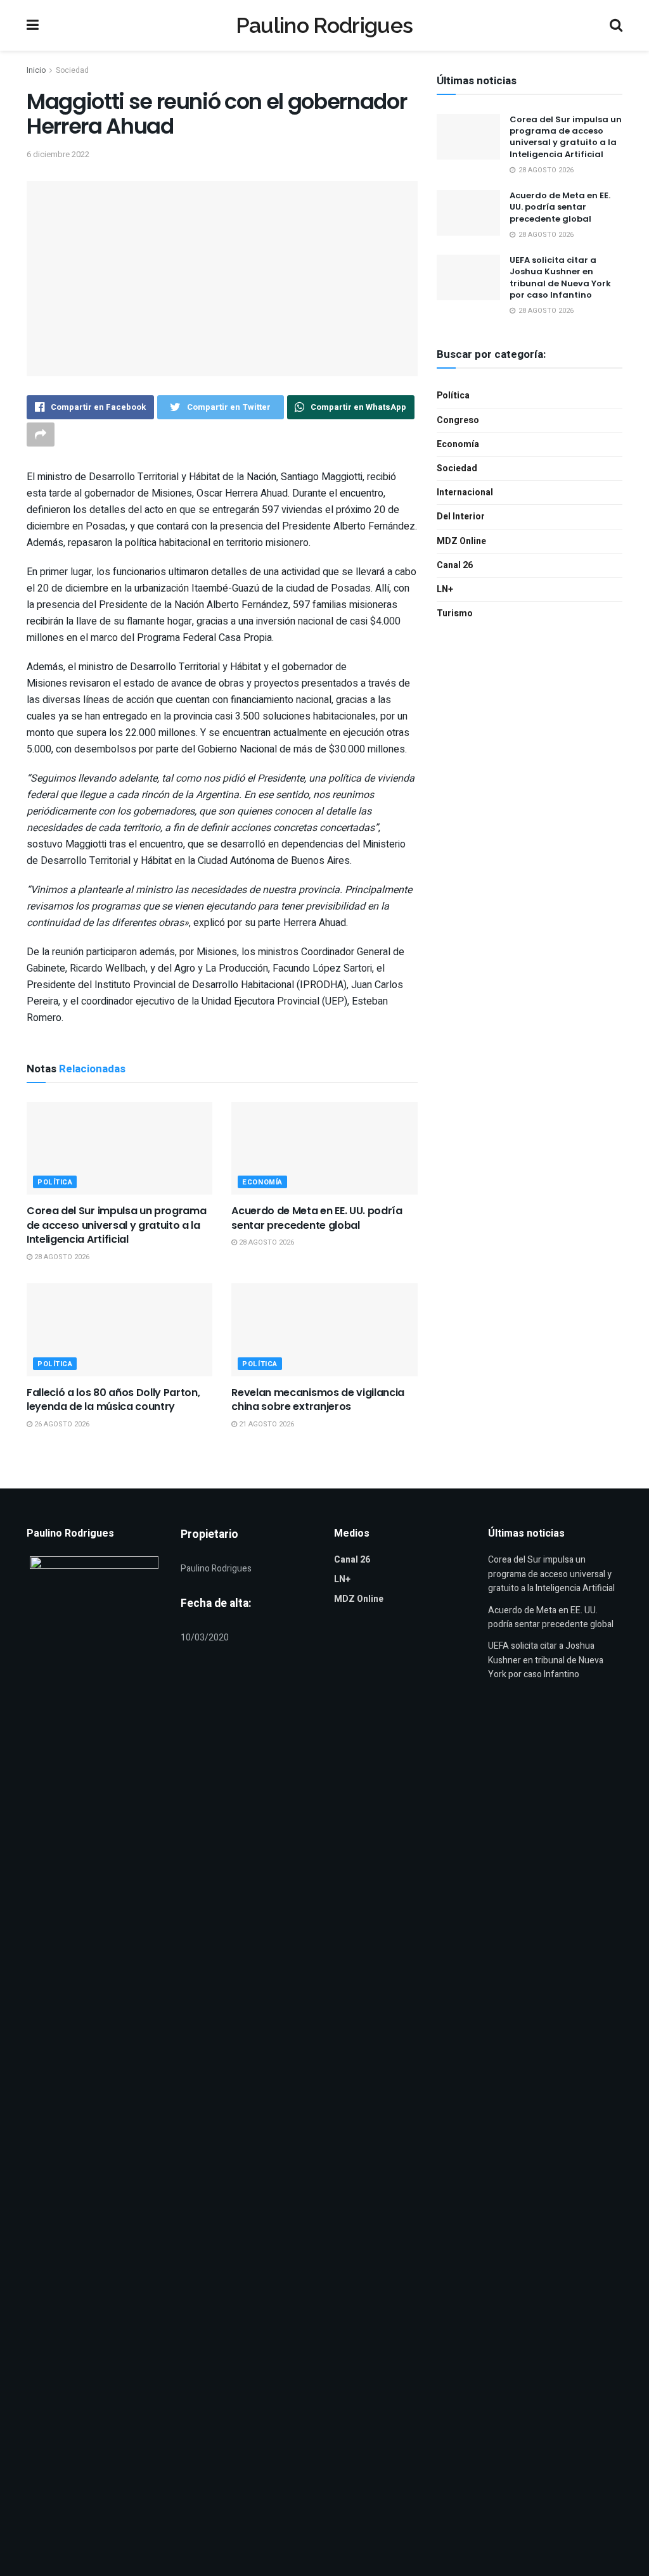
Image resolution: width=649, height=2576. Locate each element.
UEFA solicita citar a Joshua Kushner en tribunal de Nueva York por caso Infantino (560, 277)
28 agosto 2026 (61, 1257)
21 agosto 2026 (266, 1424)
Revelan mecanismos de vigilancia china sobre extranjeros (318, 1399)
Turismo (455, 613)
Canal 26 (455, 565)
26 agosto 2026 (61, 1424)
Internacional (465, 492)
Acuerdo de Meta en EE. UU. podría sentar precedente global (317, 1218)
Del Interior (461, 517)
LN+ (445, 589)
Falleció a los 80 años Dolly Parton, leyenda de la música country (113, 1399)
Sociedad (72, 70)
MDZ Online (461, 541)
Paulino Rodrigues (324, 25)
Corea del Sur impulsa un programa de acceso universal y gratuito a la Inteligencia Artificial (116, 1225)
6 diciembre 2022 (58, 154)
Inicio (36, 70)
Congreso (458, 420)
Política (55, 1182)
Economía (262, 1182)
